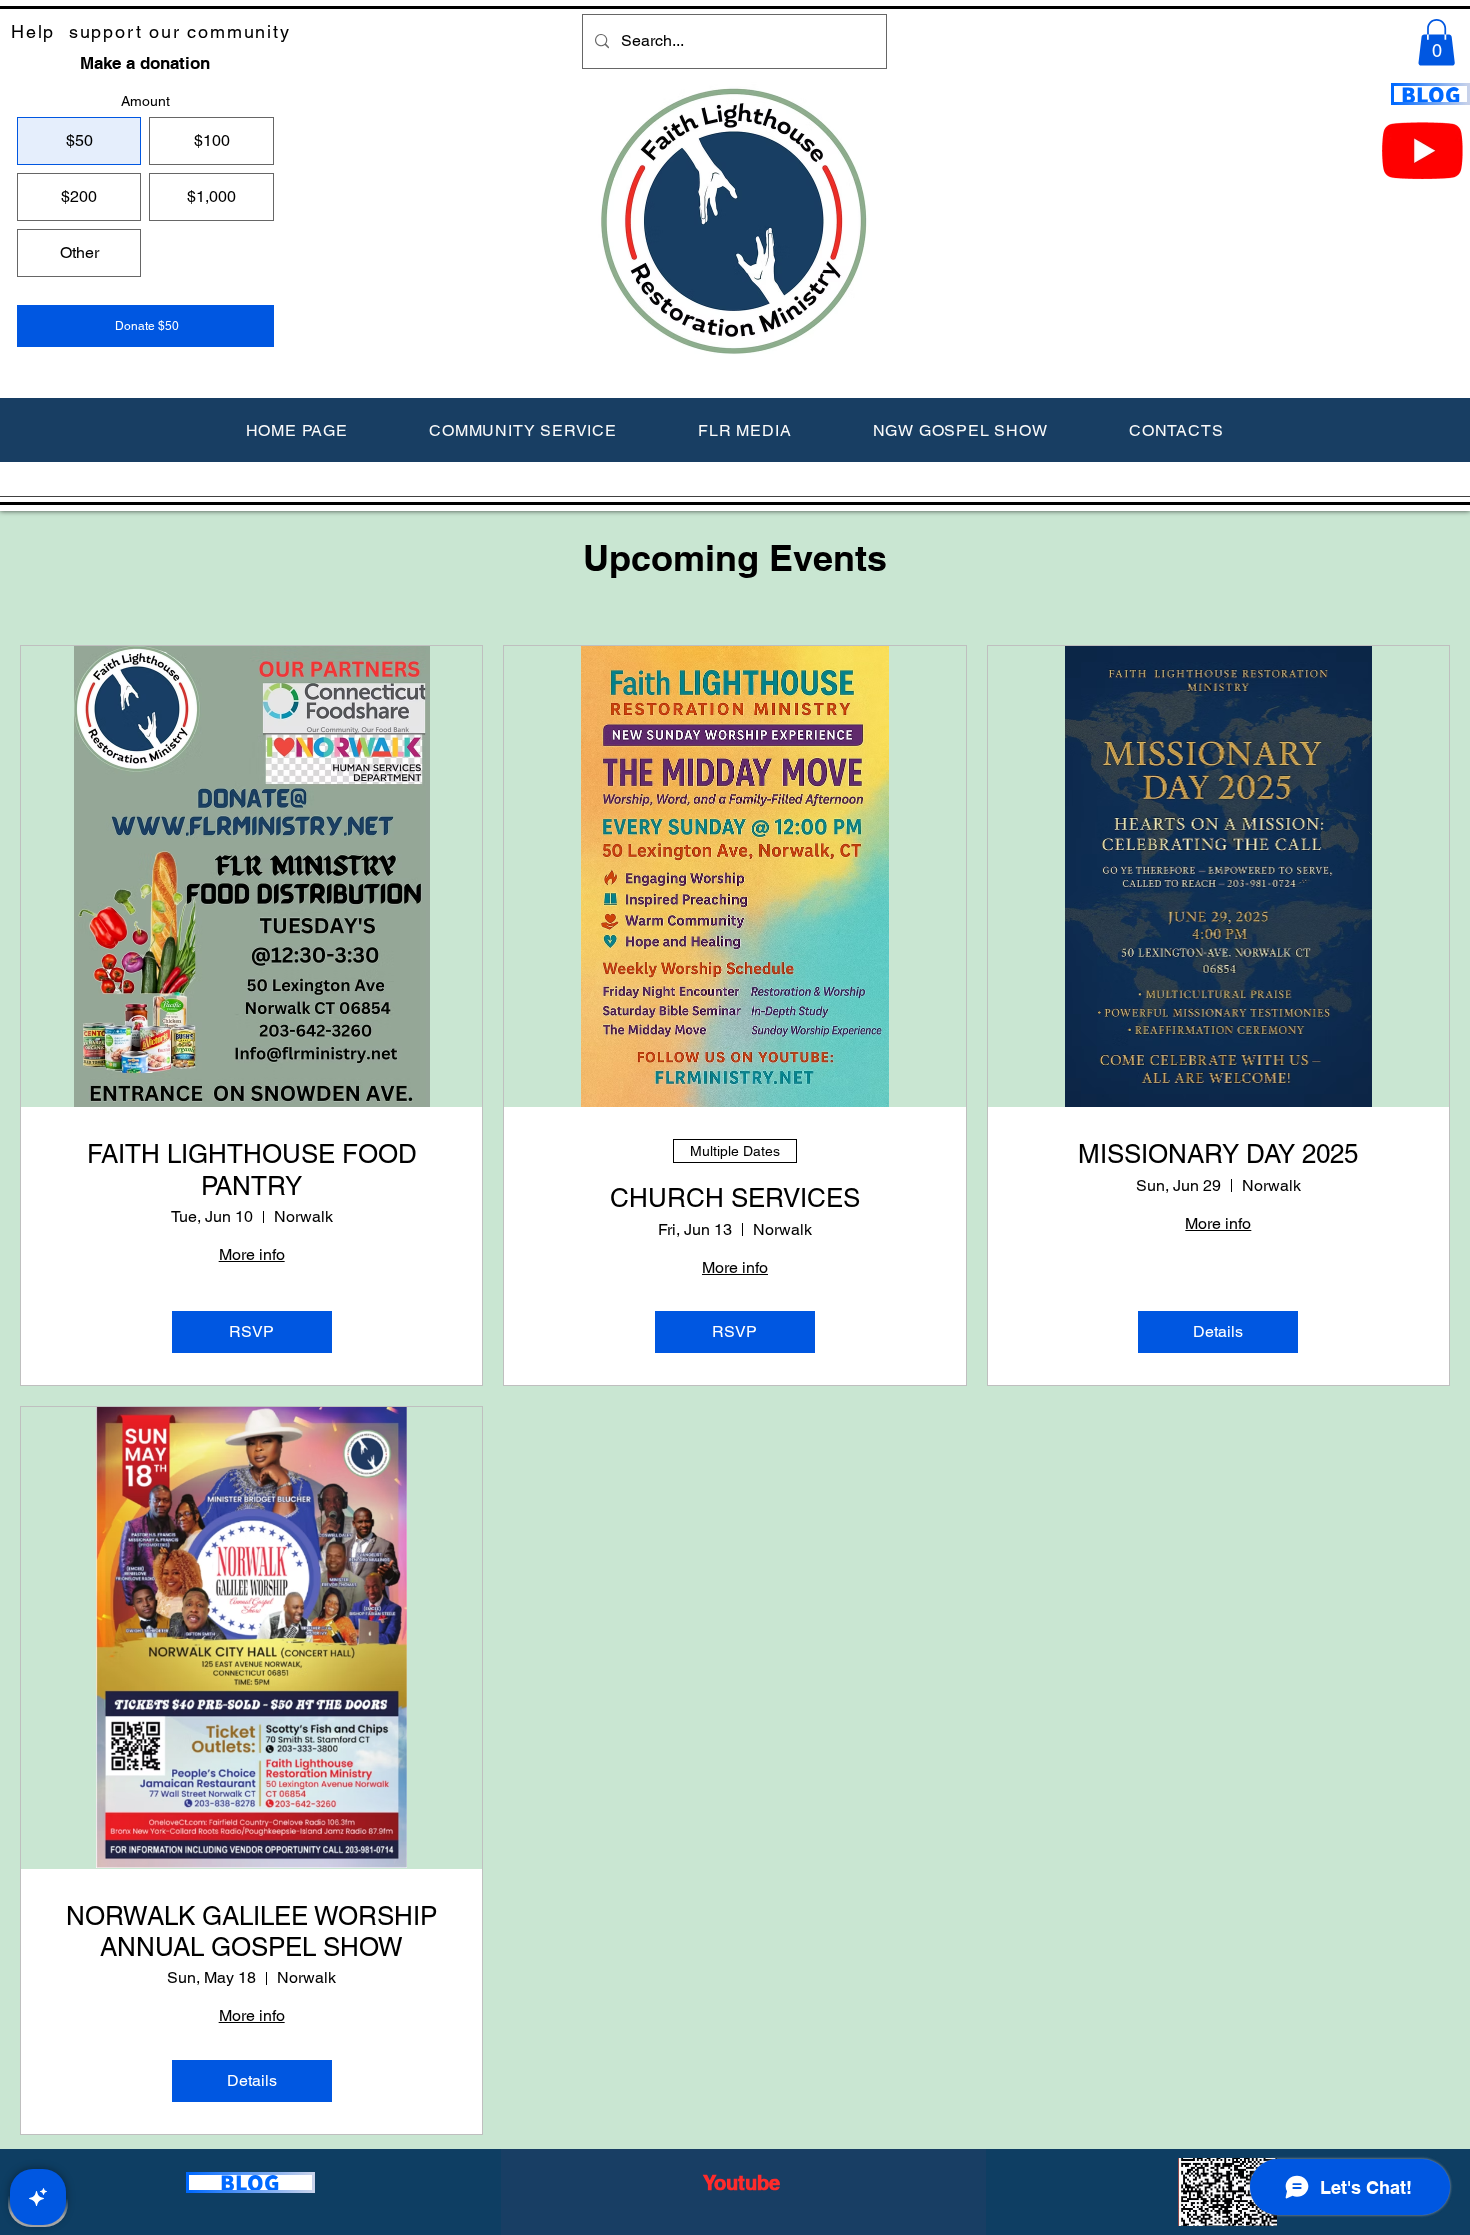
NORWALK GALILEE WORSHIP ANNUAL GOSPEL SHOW (251, 1931)
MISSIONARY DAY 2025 (1218, 1154)
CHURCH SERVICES (735, 1198)
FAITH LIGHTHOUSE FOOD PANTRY (252, 1169)
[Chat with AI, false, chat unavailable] (38, 2197)
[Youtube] (1422, 149)
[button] (1436, 42)
